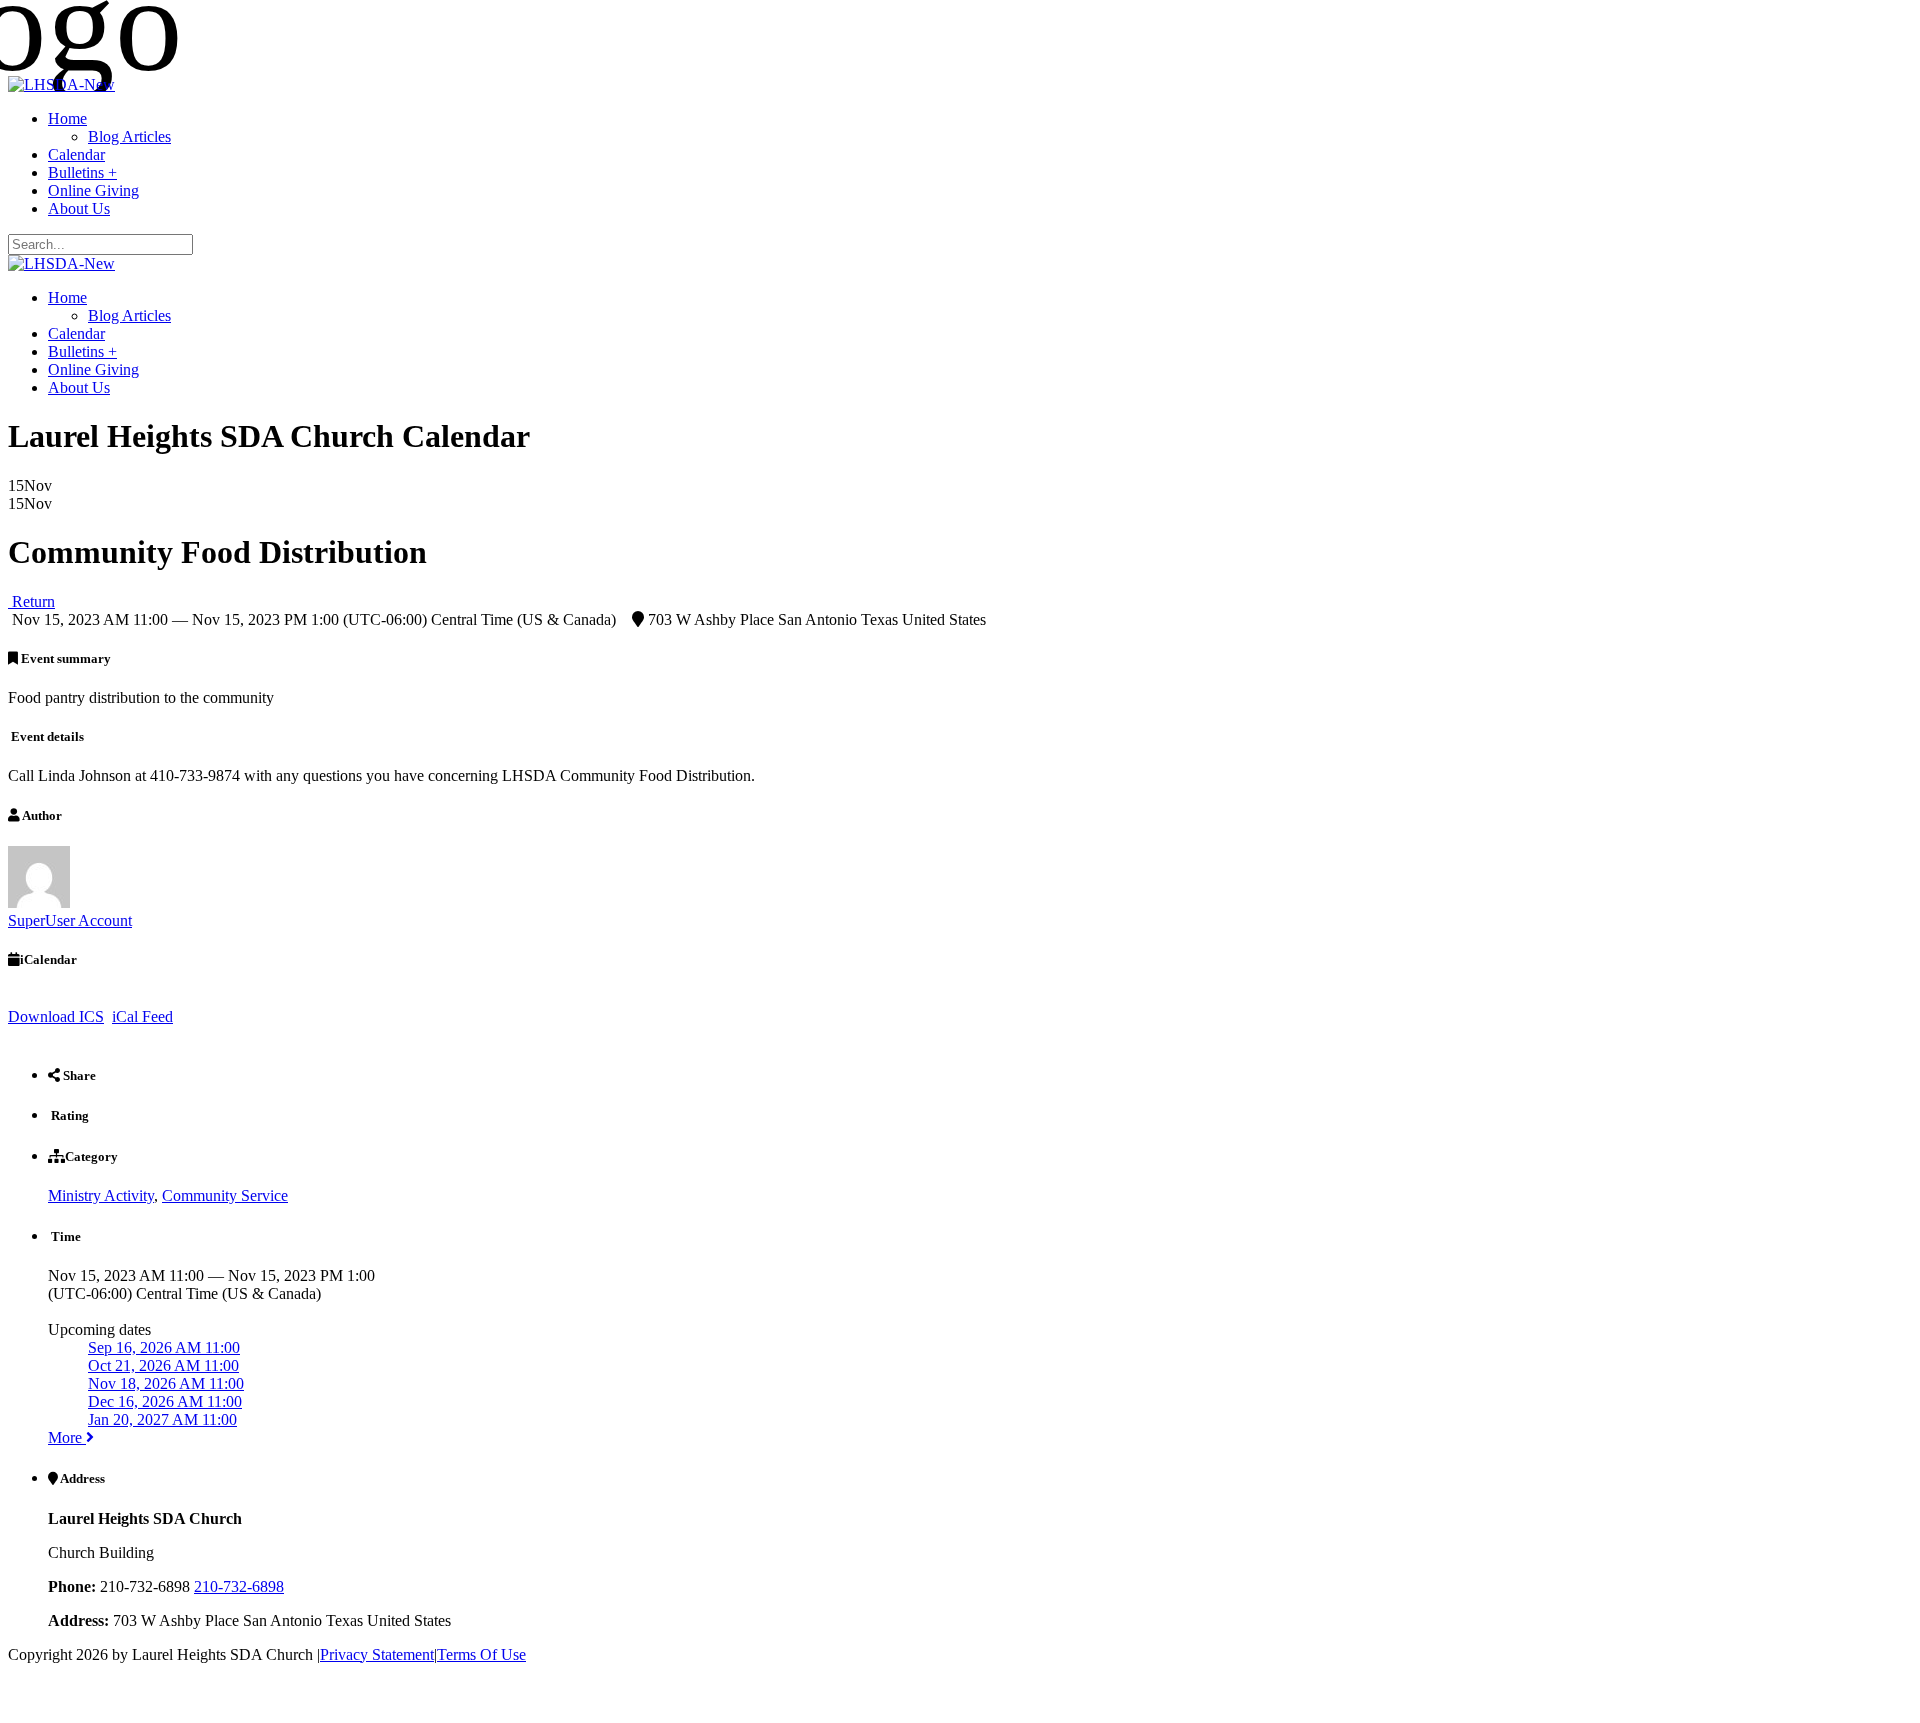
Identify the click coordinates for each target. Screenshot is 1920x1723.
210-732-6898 (239, 1586)
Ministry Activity (101, 1195)
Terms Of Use (481, 1654)
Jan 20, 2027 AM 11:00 (162, 1419)
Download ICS (56, 1016)
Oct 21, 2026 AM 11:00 (163, 1365)
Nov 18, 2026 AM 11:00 (166, 1383)
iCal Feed (142, 1016)
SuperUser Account (70, 920)
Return (31, 601)
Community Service (225, 1195)
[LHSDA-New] (61, 84)
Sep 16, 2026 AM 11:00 (164, 1347)
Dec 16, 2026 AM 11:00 (165, 1401)
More (67, 1437)
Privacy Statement (377, 1654)
